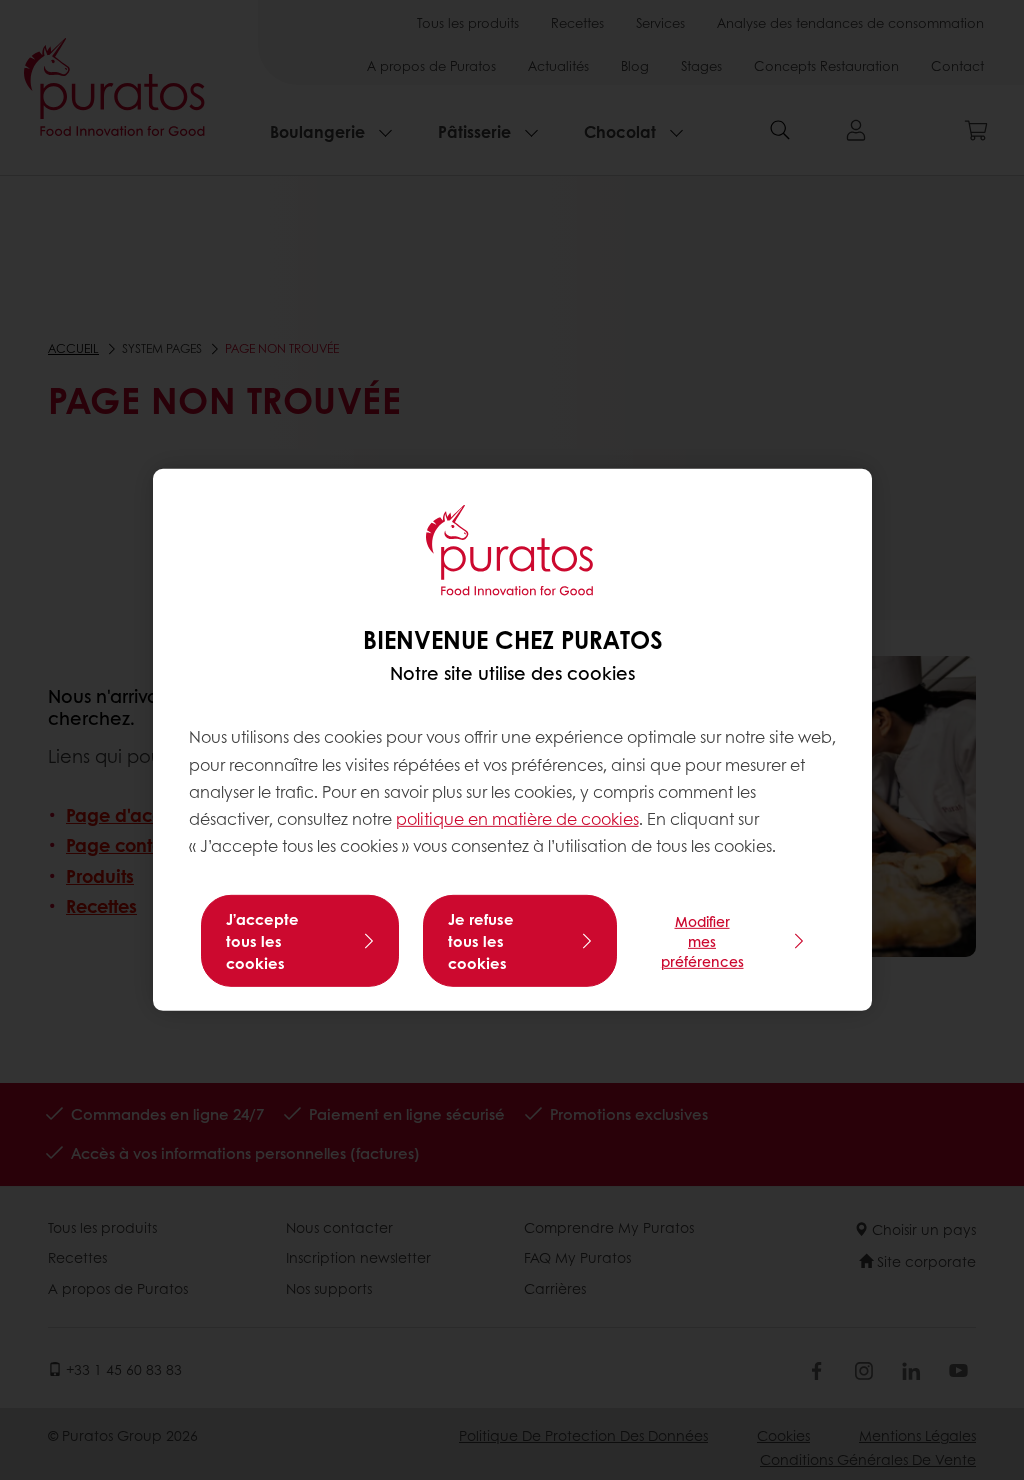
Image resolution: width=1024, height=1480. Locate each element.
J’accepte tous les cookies (262, 941)
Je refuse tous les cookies (481, 941)
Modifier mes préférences (702, 941)
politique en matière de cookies (517, 818)
